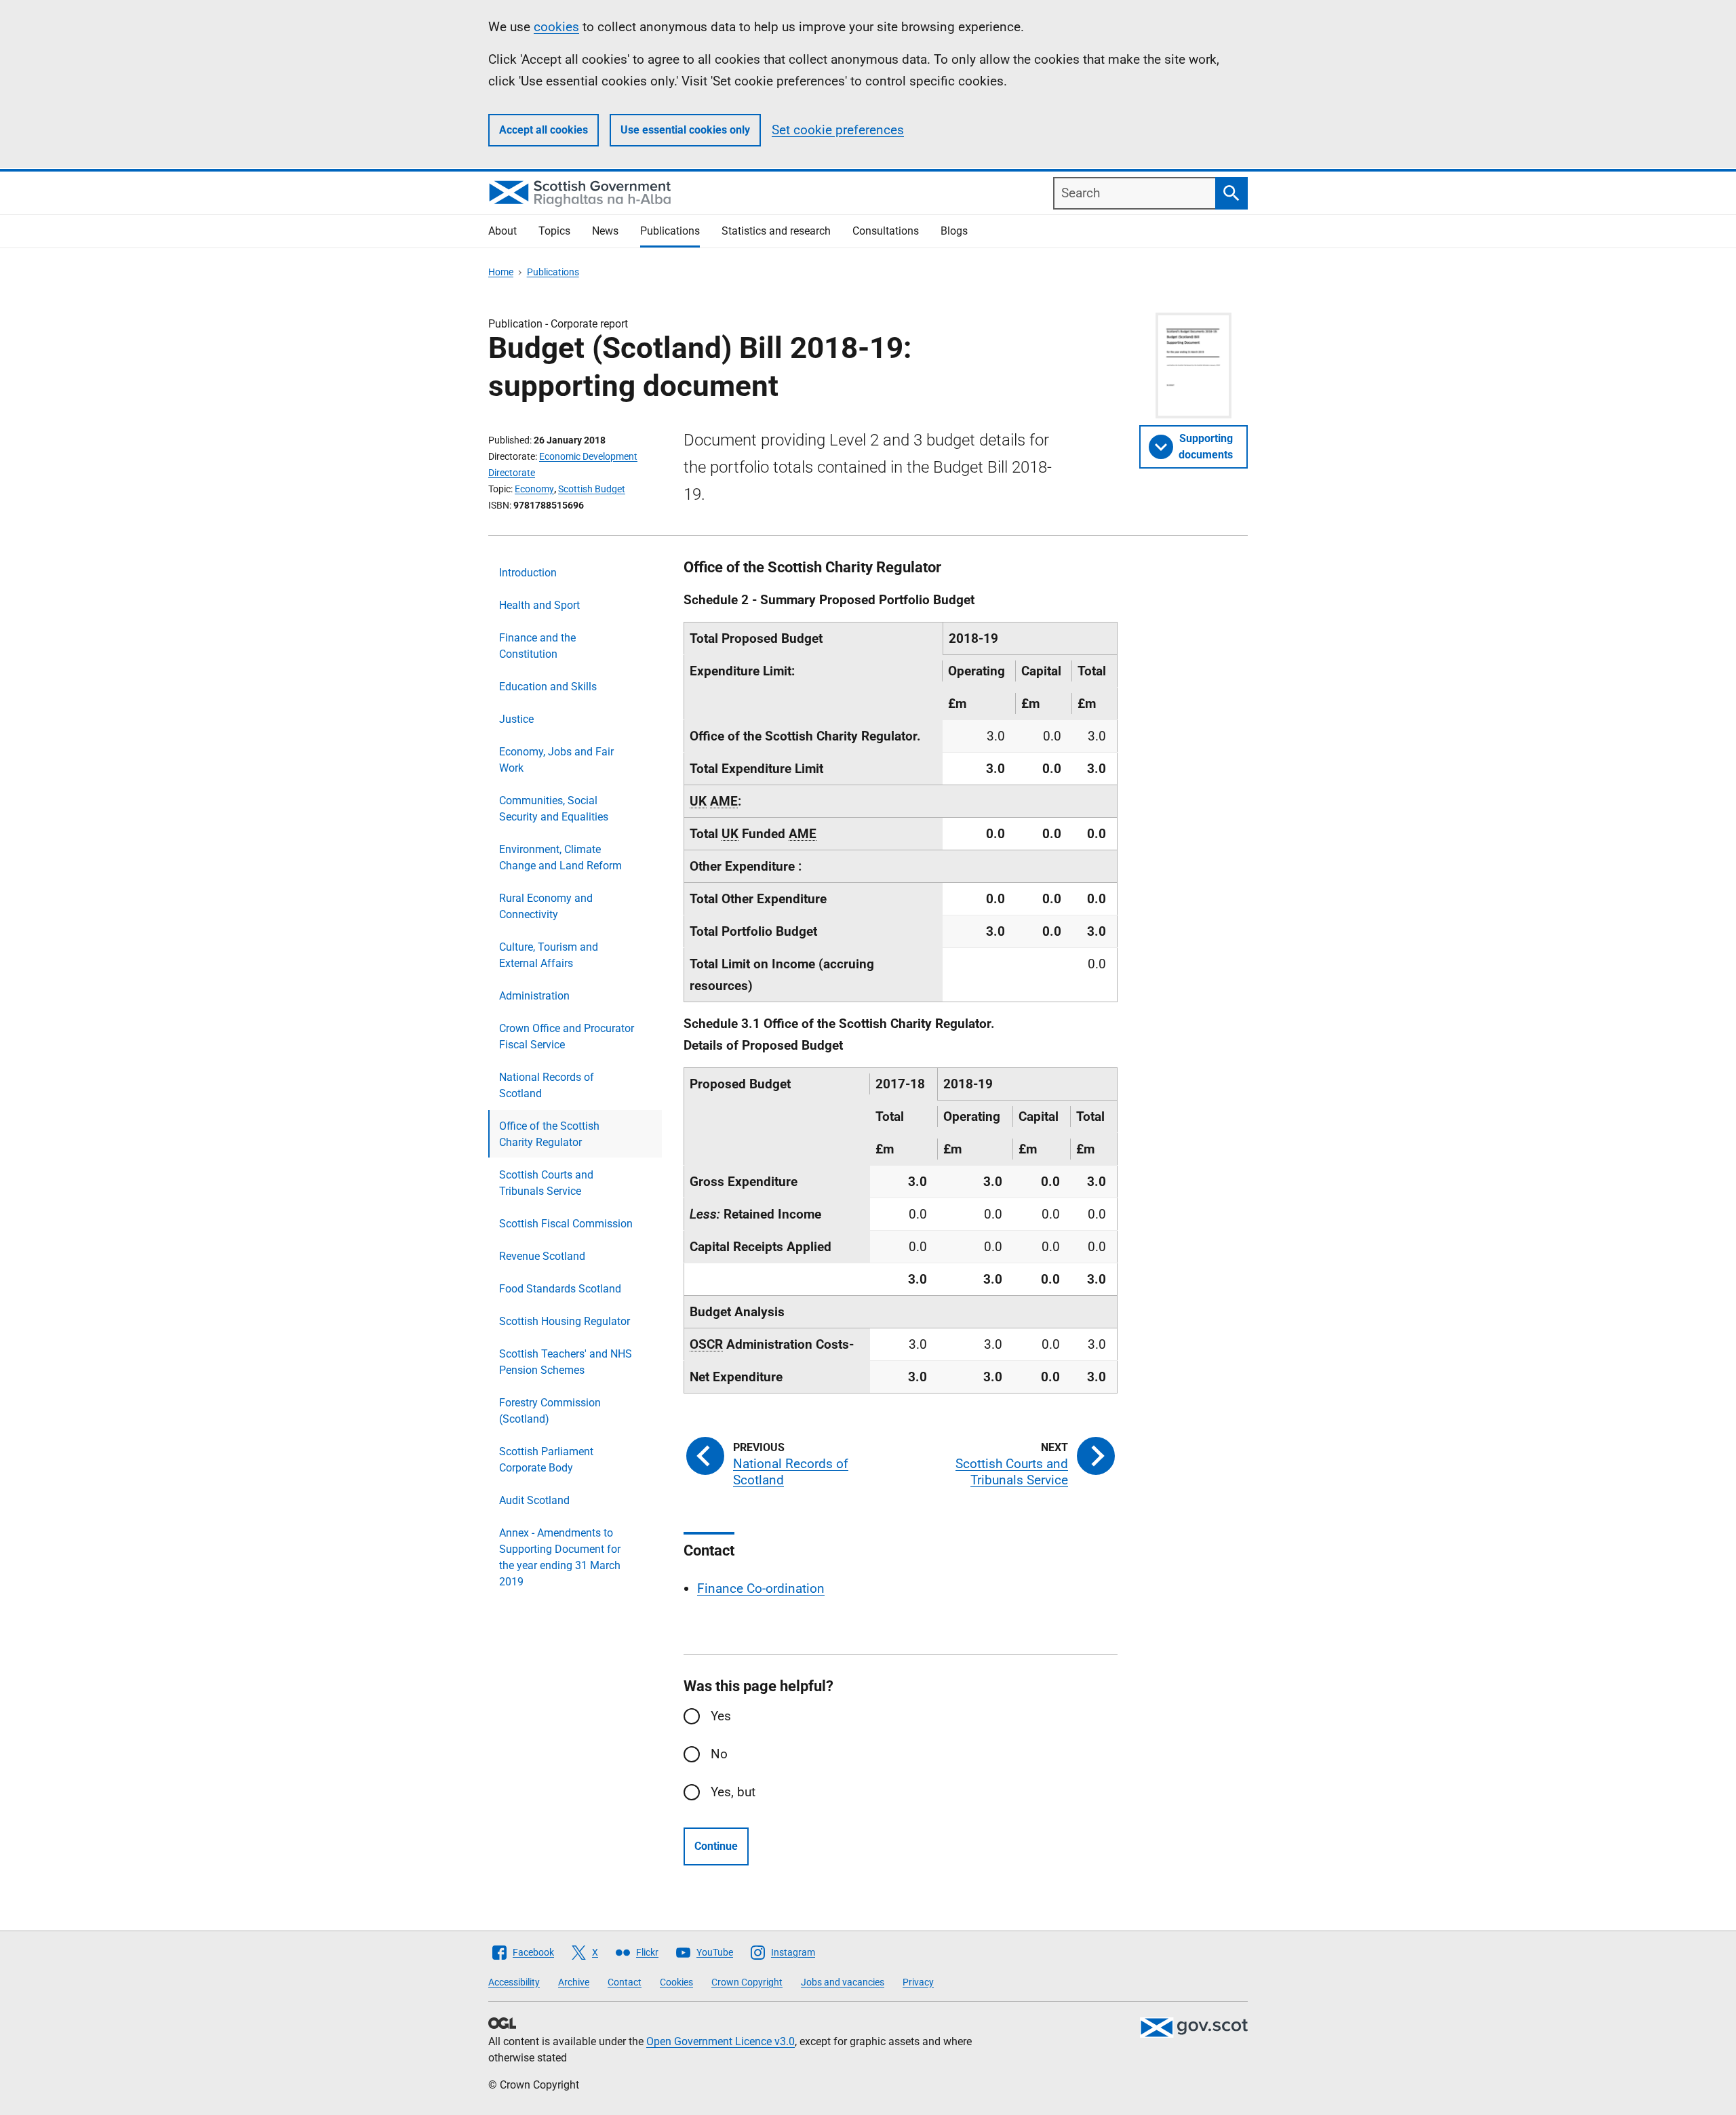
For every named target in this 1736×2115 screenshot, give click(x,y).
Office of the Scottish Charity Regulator (549, 1134)
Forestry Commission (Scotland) (550, 1411)
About (502, 231)
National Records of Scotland (547, 1085)
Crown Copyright (747, 1982)
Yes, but (733, 1792)
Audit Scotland (534, 1500)
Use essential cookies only (685, 130)
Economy (534, 489)
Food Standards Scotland (560, 1289)
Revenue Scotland (542, 1256)
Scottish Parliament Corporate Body (546, 1460)
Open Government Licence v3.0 (721, 2041)
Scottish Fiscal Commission (566, 1224)
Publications (670, 231)
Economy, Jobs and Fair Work (556, 760)
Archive (574, 1982)
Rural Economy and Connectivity (546, 906)
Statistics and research (776, 231)
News (605, 231)
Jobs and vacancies (843, 1982)
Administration (534, 996)
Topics (554, 231)
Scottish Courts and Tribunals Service (546, 1183)
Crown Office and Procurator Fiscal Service (567, 1036)
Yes (721, 1716)
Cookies (676, 1982)
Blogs (954, 231)
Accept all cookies (544, 130)
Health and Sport (539, 605)
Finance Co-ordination (761, 1588)
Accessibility (514, 1982)
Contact (625, 1982)
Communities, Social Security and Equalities (554, 809)
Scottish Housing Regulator (565, 1321)
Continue (716, 1846)
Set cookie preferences (838, 130)
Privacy (918, 1982)
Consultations (886, 231)
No (719, 1754)
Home (501, 272)
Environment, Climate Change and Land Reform (560, 857)
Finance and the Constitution (537, 646)
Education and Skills (548, 687)
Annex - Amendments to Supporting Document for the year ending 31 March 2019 (560, 1557)
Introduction (528, 573)
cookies (556, 27)
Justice (516, 719)
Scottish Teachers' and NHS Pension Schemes (566, 1362)
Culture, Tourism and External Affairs (549, 955)
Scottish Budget (592, 489)
